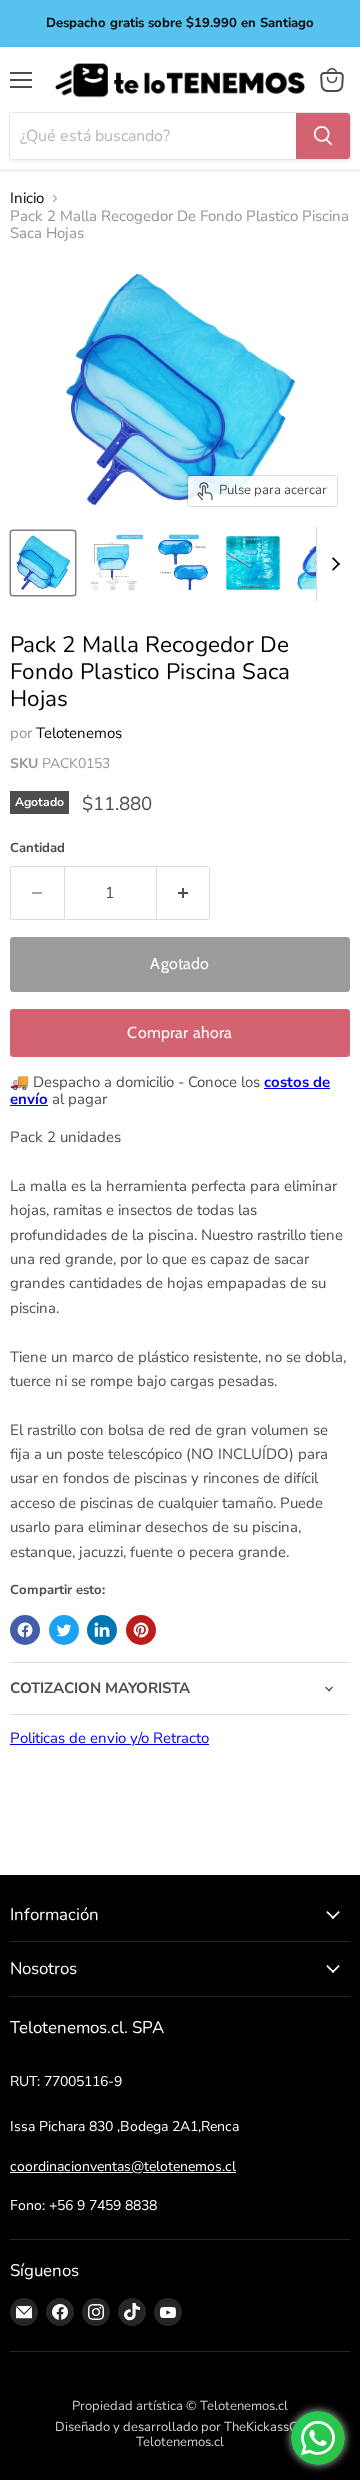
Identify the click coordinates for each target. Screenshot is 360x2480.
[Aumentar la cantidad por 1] (184, 893)
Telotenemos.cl (180, 2442)
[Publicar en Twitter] (64, 1630)
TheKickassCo (264, 2427)
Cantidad (37, 848)
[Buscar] (323, 136)
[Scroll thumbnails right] (332, 564)
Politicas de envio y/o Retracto (109, 1738)
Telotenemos (79, 733)
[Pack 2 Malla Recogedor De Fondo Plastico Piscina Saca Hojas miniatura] (43, 563)
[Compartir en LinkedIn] (102, 1630)
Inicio (27, 198)
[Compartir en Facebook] (25, 1630)
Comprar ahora (179, 1032)
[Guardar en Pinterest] (141, 1630)
